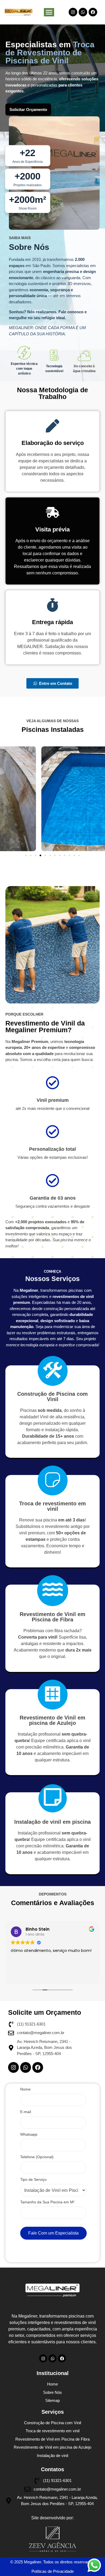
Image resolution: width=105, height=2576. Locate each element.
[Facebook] (93, 12)
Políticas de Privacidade (53, 2571)
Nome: (26, 2089)
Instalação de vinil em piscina (52, 1822)
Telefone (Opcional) (37, 2157)
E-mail (26, 2112)
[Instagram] (73, 12)
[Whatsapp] (83, 12)
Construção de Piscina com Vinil (52, 1397)
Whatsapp (29, 2134)
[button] (26, 855)
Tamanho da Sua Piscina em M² (47, 2202)
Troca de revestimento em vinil (52, 1506)
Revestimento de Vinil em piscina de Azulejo (52, 1720)
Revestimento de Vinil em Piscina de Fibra (52, 1617)
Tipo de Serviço (33, 2180)
